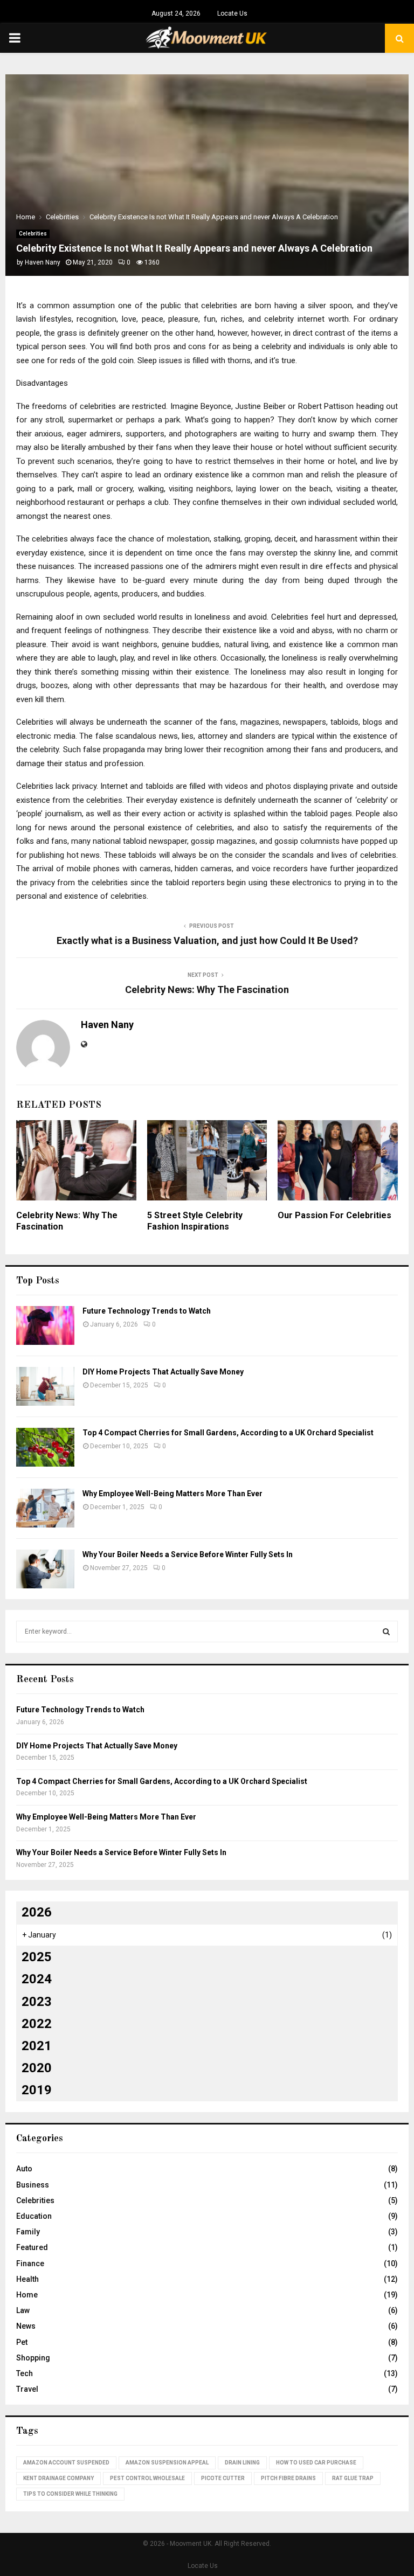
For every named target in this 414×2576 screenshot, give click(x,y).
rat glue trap (353, 2478)
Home (27, 2295)
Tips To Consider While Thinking (70, 2494)
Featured (32, 2247)
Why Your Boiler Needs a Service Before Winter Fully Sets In (188, 1554)
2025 (37, 1957)
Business (33, 2185)
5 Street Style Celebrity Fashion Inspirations (195, 1221)
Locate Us (232, 13)
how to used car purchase (316, 2463)
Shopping (33, 2358)
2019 (37, 2090)
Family (28, 2232)
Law (23, 2310)
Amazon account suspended (66, 2463)
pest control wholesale (147, 2478)
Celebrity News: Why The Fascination (207, 990)
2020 (37, 2068)
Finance (30, 2263)
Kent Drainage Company (58, 2478)
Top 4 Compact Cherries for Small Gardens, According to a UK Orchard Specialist (228, 1433)
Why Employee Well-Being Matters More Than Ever (172, 1494)
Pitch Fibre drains (288, 2478)
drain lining (242, 2463)
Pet (22, 2342)
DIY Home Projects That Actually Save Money (163, 1372)
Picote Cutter (223, 2478)
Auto (24, 2169)
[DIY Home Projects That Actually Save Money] (45, 1386)
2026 (37, 1912)
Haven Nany (43, 262)
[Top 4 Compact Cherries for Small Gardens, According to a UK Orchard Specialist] (45, 1447)
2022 (37, 2024)
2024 (37, 1979)
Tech (25, 2373)
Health (27, 2279)
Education (34, 2216)
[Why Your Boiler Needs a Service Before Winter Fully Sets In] (45, 1569)
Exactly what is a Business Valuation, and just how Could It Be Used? (207, 940)
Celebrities (33, 234)
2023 (37, 2002)
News (26, 2326)
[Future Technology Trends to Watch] (45, 1325)
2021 (37, 2046)
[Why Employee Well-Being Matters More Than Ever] (45, 1508)
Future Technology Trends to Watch (147, 1311)
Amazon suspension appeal (167, 2463)
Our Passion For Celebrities (334, 1215)
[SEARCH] (386, 1631)
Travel (27, 2389)
